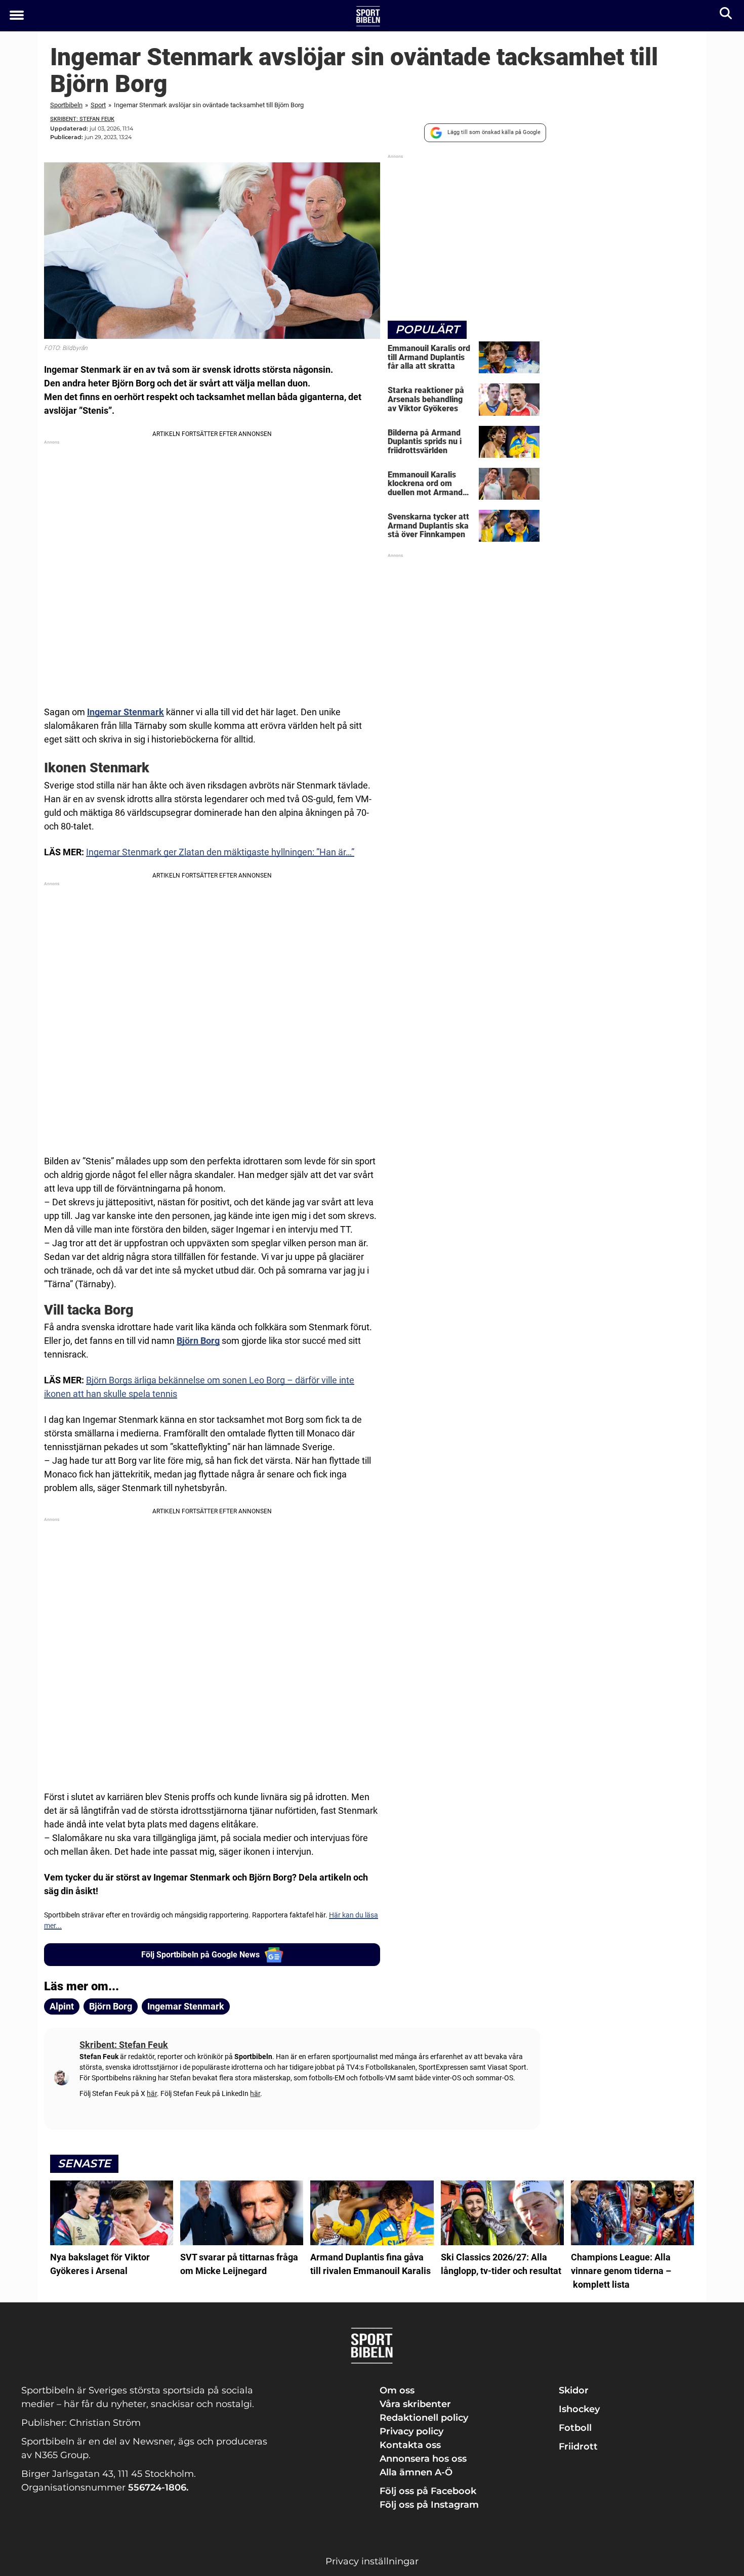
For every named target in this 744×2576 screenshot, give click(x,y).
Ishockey (579, 2409)
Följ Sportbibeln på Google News (200, 1955)
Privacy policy (411, 2431)
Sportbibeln (66, 105)
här (152, 2093)
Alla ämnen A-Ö (416, 2472)
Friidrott (578, 2447)
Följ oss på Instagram (429, 2505)
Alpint (62, 2006)
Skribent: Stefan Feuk (82, 119)
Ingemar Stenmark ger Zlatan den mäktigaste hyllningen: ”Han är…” (220, 852)
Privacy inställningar (372, 2561)
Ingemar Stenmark (126, 712)
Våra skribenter (415, 2404)
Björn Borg (198, 1341)
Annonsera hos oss (423, 2459)
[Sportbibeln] (368, 16)
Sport (98, 105)
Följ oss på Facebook (428, 2491)
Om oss (397, 2390)
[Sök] (727, 15)
